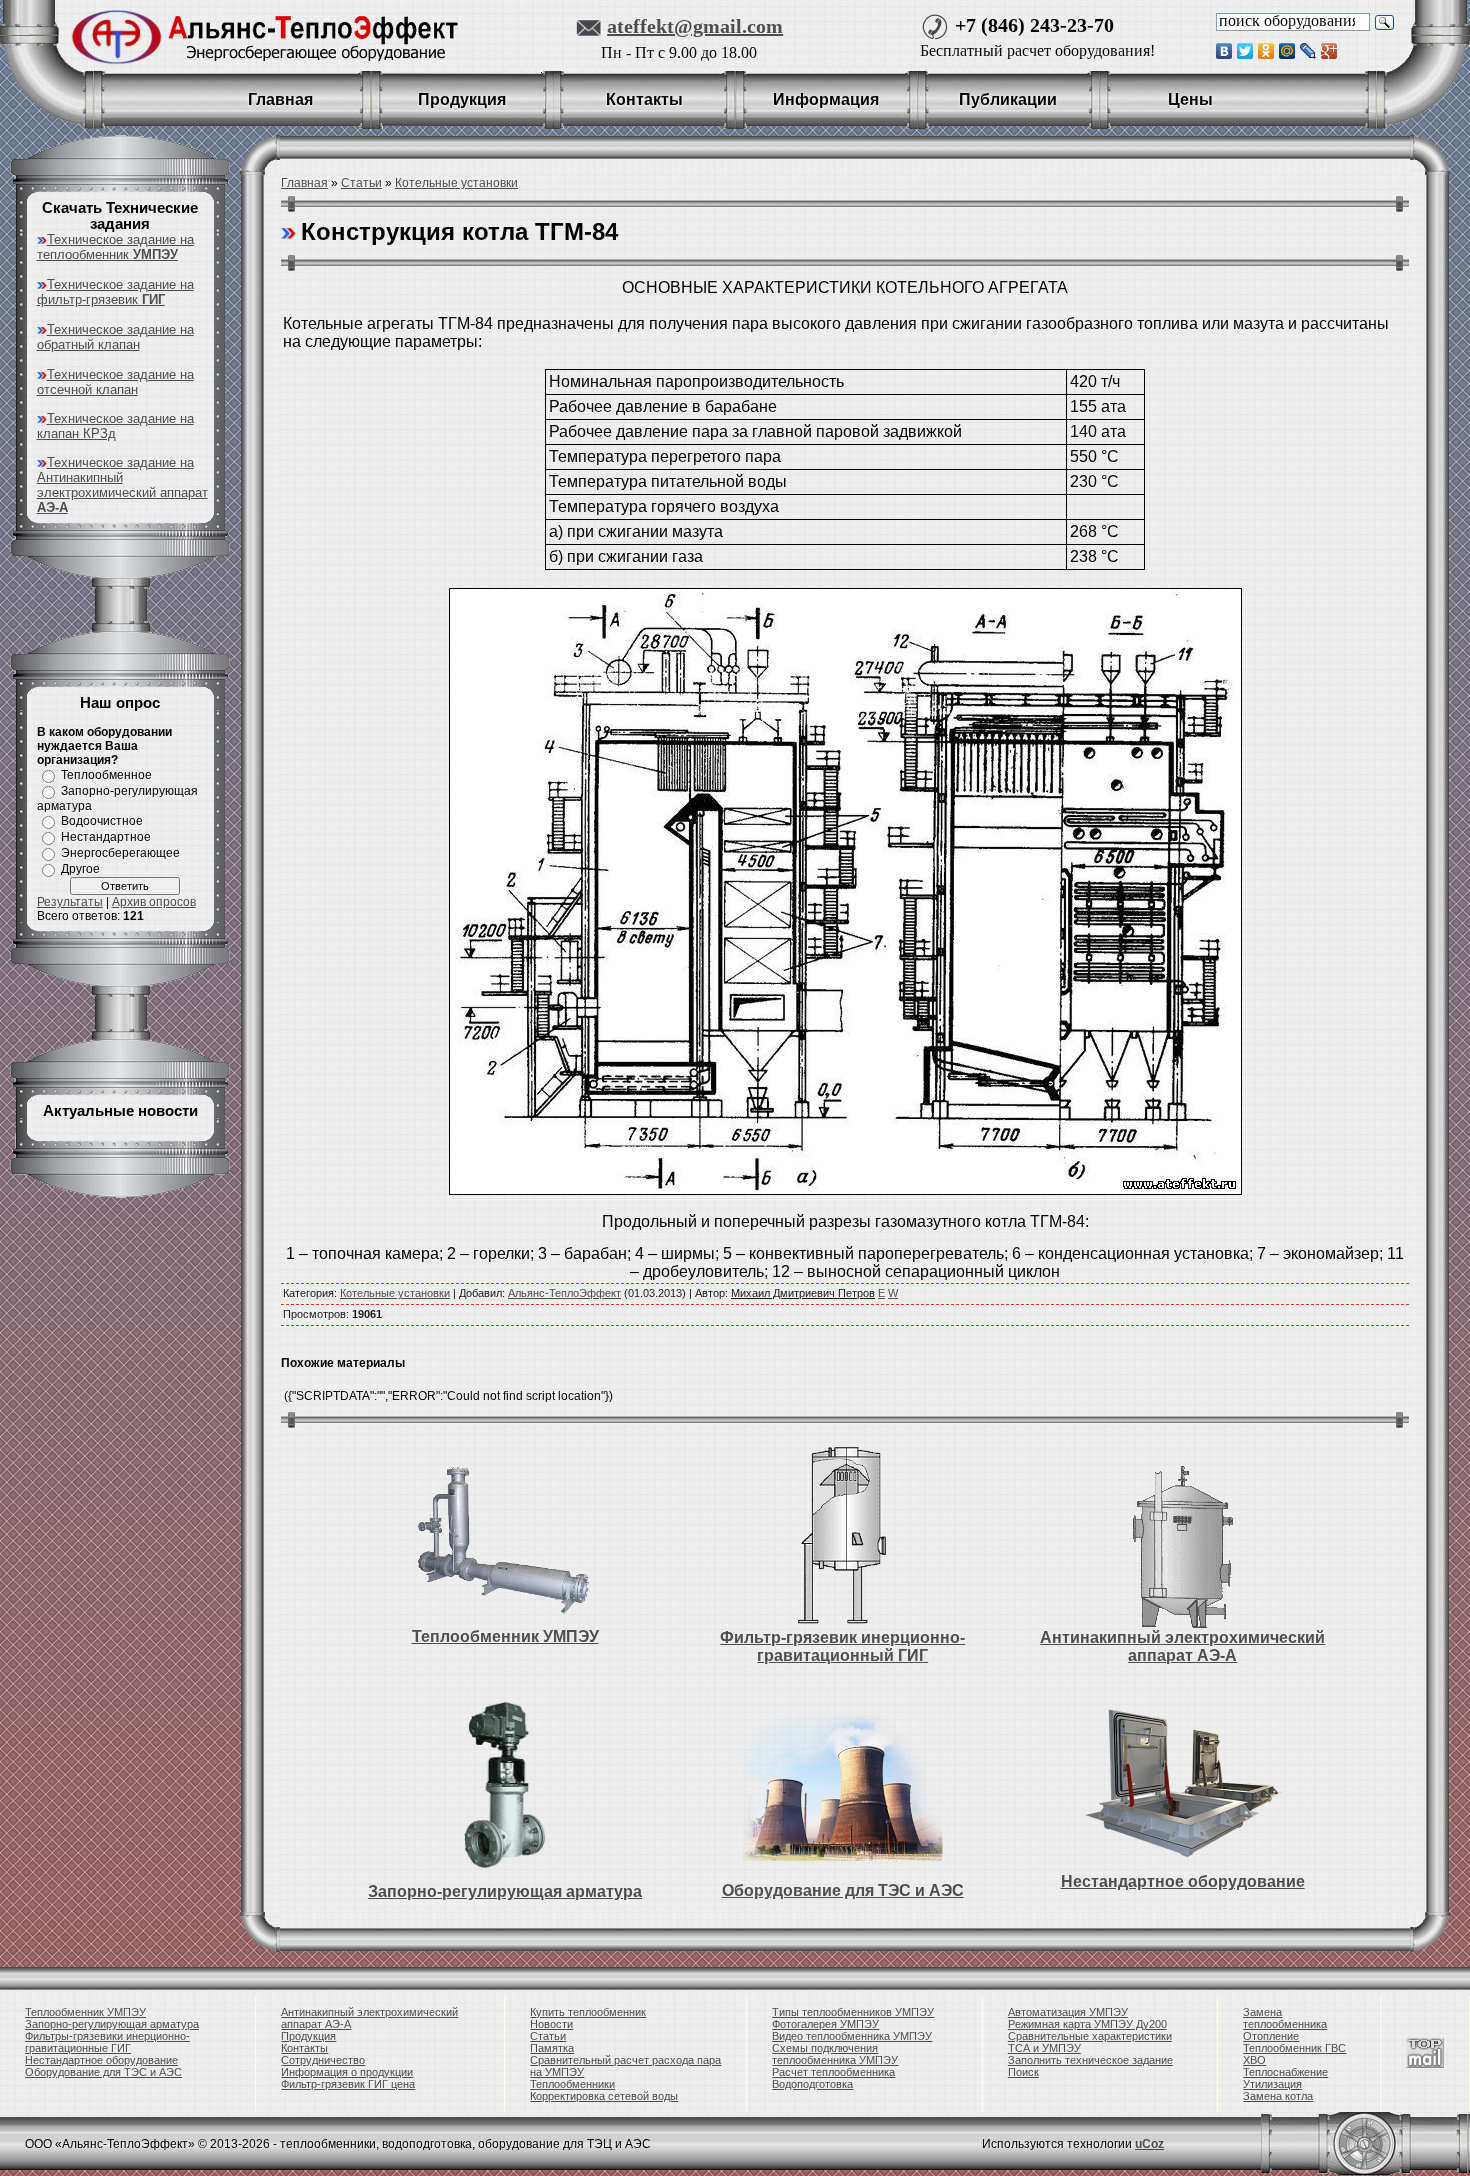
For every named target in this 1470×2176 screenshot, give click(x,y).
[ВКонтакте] (1224, 51)
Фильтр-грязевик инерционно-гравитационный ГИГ (842, 1646)
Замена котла (1278, 2096)
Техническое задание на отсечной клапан (115, 382)
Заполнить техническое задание (1090, 2060)
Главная (304, 183)
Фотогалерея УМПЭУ (825, 2024)
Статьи (361, 183)
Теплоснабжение (1285, 2072)
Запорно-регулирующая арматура (505, 1891)
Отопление (1271, 2036)
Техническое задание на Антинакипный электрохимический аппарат (122, 485)
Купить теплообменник (588, 2012)
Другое (80, 869)
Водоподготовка (812, 2084)
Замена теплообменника (1285, 2018)
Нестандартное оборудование (1183, 1881)
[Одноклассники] (1266, 51)
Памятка (552, 2048)
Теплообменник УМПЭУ (505, 1636)
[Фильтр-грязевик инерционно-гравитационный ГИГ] (843, 1536)
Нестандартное (106, 837)
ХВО (1254, 2060)
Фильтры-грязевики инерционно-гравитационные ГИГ (107, 2042)
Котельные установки (456, 183)
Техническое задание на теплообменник (115, 247)
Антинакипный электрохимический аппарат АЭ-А (1182, 1646)
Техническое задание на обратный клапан (115, 337)
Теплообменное (106, 775)
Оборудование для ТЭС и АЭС (843, 1890)
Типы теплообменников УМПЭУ (853, 2012)
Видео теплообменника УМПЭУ (852, 2036)
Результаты (70, 902)
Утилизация (1272, 2084)
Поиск (1023, 2072)
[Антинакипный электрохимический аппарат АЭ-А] (1183, 1536)
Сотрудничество (323, 2060)
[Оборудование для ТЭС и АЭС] (843, 1790)
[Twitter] (1245, 51)
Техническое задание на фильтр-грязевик (115, 292)
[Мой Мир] (1287, 51)
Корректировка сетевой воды (604, 2096)
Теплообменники (572, 2084)
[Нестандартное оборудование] (1183, 1783)
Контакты (304, 2048)
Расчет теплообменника (833, 2072)
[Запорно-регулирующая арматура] (504, 1784)
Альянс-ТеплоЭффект (564, 1293)
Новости (551, 2024)
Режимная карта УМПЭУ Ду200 (1087, 2024)
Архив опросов (154, 902)
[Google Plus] (1329, 51)
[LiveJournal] (1308, 51)
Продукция (308, 2036)
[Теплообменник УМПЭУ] (504, 1538)
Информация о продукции (347, 2072)
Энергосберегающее (120, 853)
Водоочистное (102, 821)
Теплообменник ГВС (1294, 2048)
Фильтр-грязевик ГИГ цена (348, 2084)
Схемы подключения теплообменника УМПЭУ (835, 2054)
